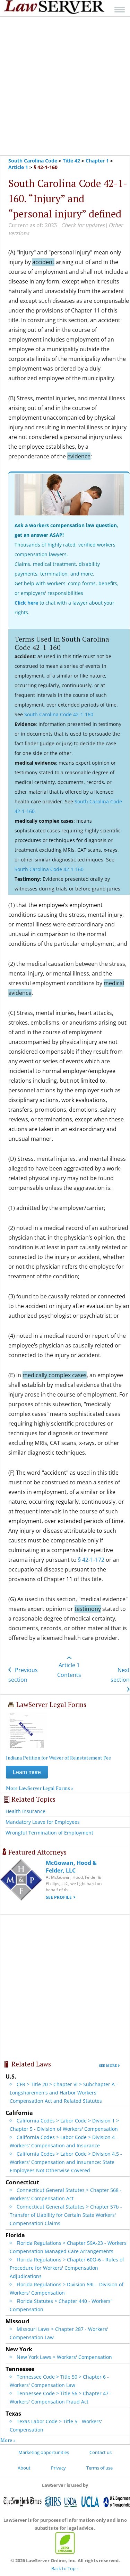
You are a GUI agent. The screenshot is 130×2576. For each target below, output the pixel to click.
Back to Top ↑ (65, 2568)
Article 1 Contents (69, 1670)
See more (108, 2066)
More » (8, 2440)
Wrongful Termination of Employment (49, 1833)
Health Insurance (25, 1811)
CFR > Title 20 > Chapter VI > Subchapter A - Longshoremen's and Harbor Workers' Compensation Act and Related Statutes (64, 2093)
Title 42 (71, 161)
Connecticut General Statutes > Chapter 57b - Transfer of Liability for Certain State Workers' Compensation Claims (66, 2215)
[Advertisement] (65, 86)
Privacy (58, 2468)
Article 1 (18, 167)
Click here (26, 603)
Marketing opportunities (44, 2452)
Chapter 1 (97, 161)
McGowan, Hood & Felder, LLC (71, 1867)
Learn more (27, 1772)
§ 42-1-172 (91, 1560)
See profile (59, 1897)
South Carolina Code (33, 161)
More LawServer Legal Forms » (40, 1788)
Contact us (101, 2452)
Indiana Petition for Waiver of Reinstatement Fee (58, 1758)
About (24, 2468)
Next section (120, 1675)
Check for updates (83, 225)
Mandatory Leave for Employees (43, 1822)
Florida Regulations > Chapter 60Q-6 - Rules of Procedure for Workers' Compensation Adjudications (67, 2268)
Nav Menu (120, 10)
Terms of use (99, 2468)
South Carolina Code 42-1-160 (59, 714)
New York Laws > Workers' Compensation (64, 2357)
